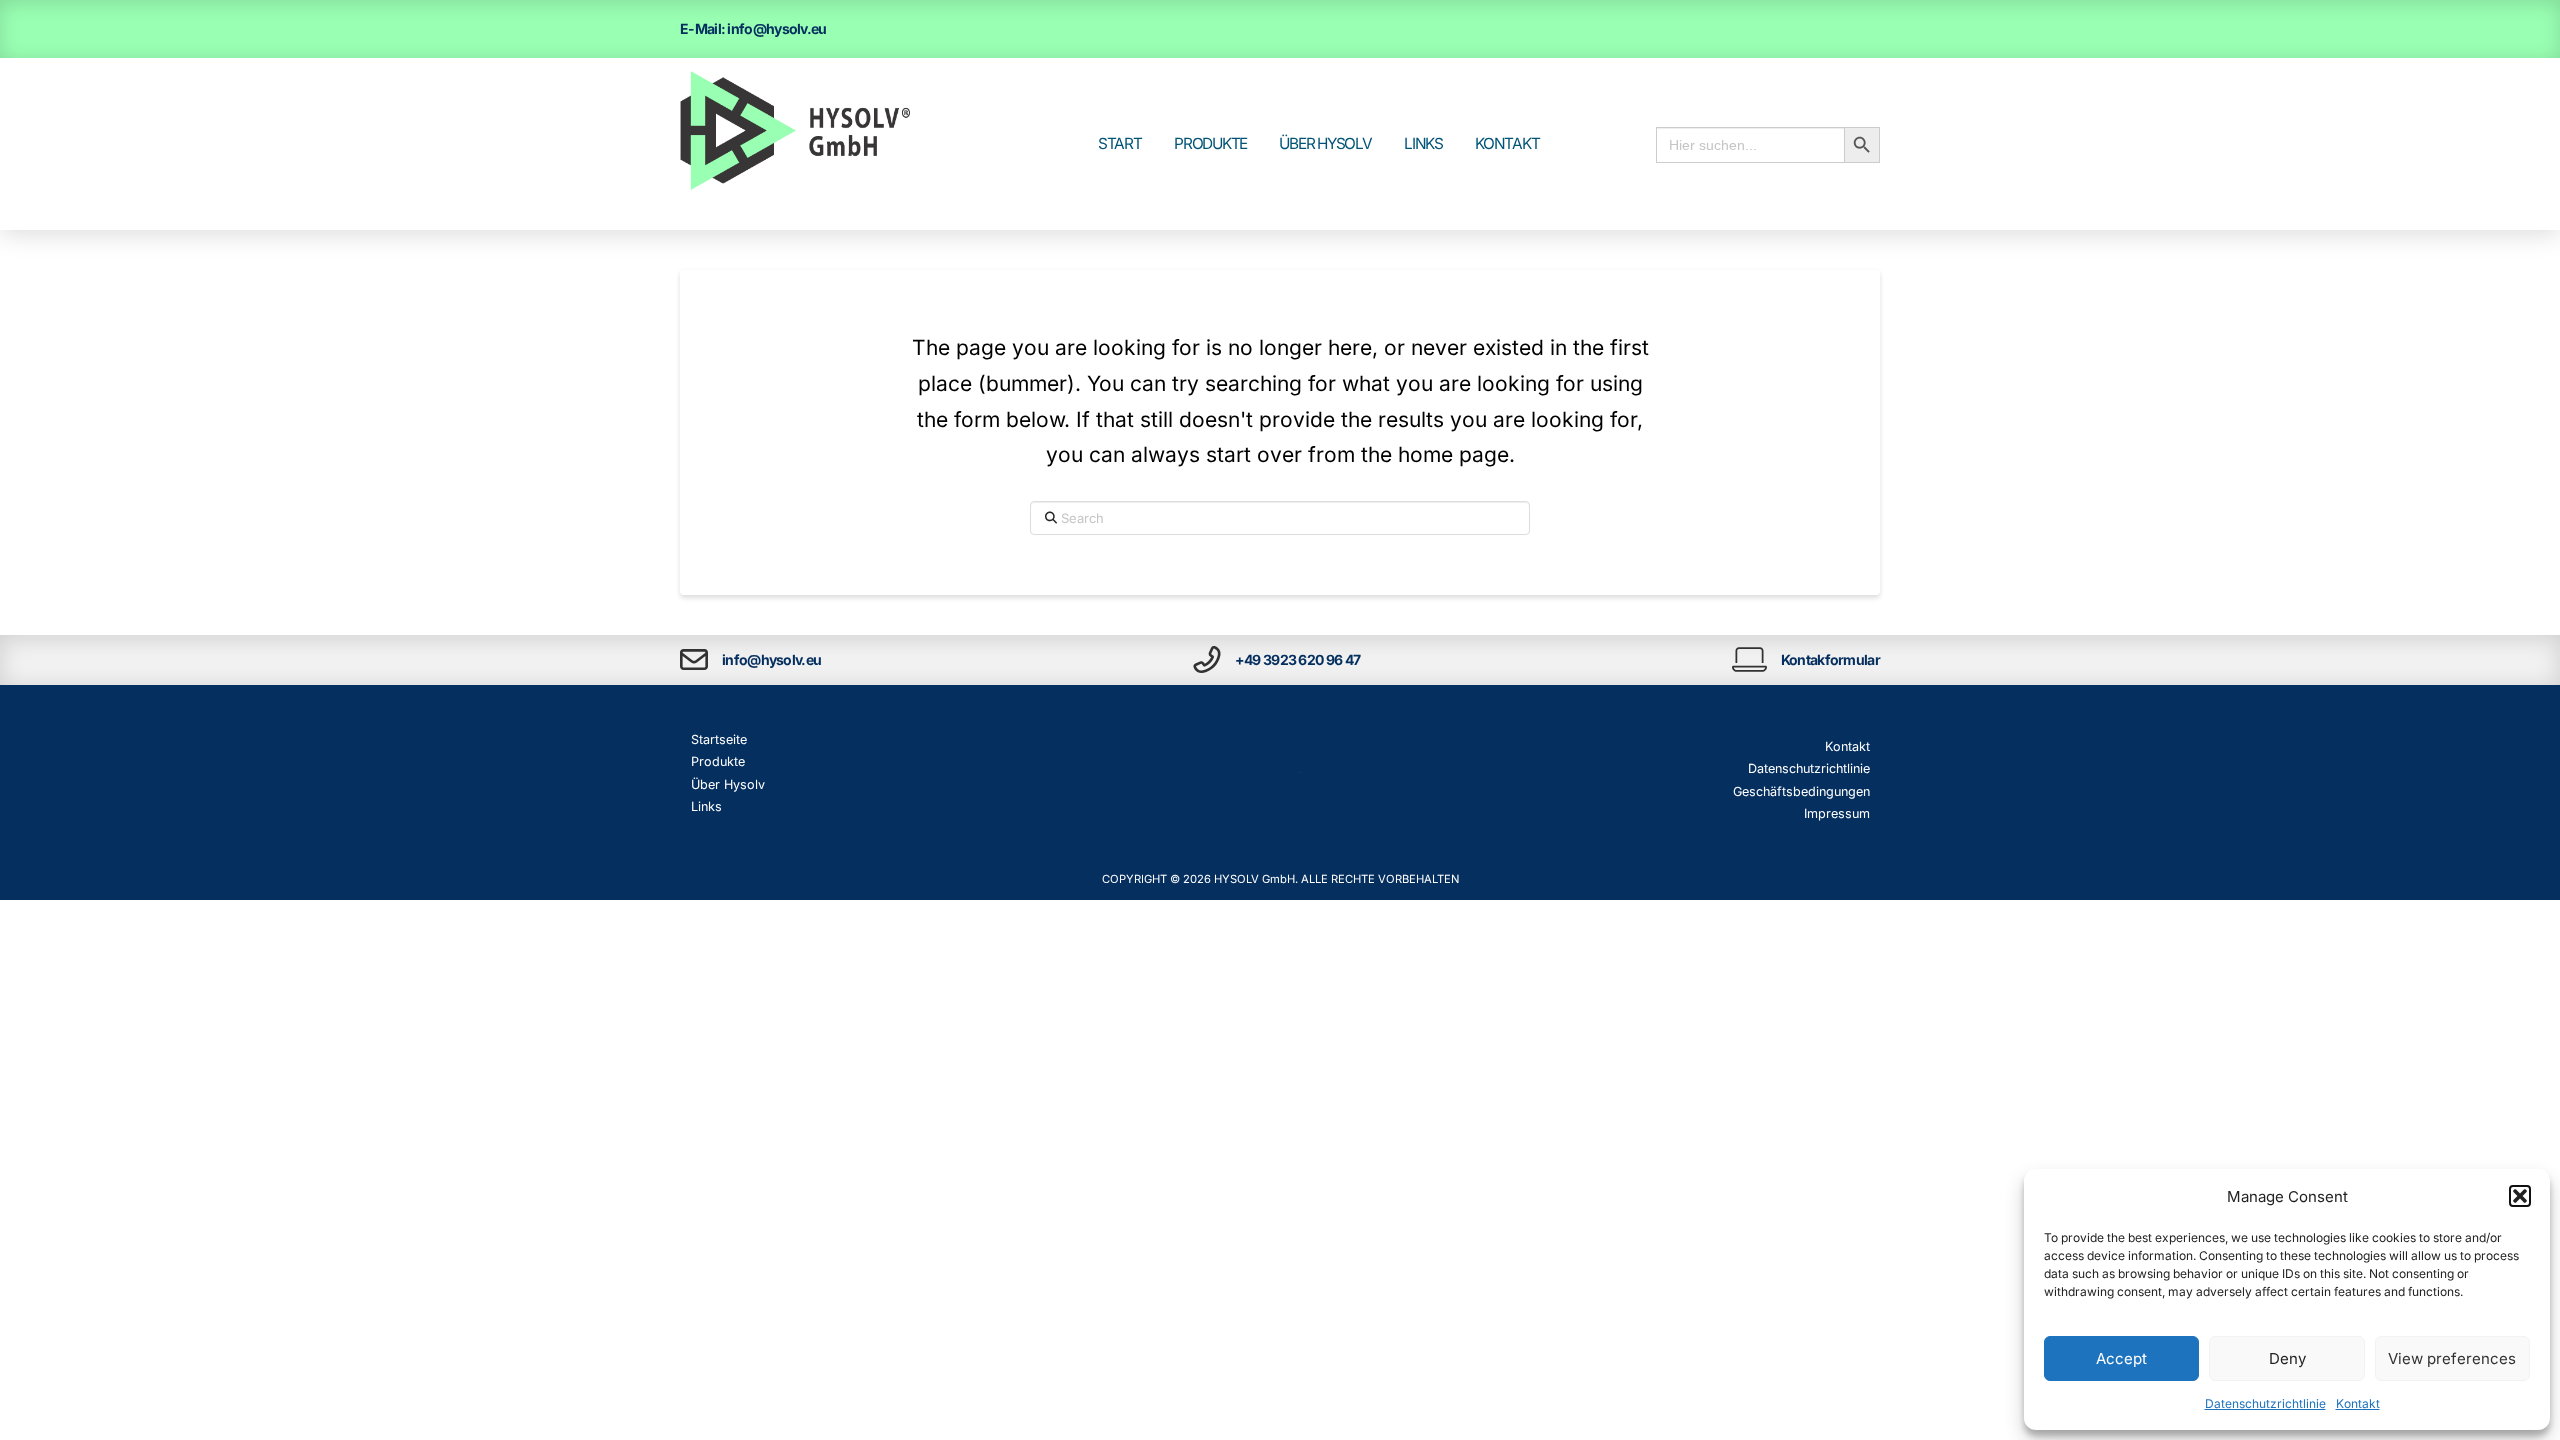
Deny (2287, 1358)
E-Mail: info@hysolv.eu (753, 28)
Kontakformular (1830, 659)
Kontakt (2358, 1403)
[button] (2520, 1196)
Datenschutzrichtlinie (2265, 1403)
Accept (2121, 1358)
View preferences (2452, 1358)
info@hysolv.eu (771, 659)
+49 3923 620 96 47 (1297, 659)
